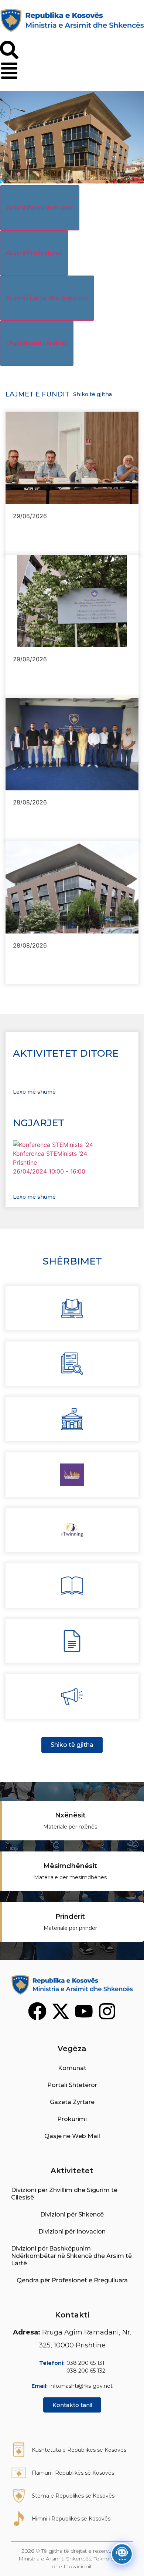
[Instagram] (107, 2011)
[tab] (40, 208)
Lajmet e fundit (37, 394)
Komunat (72, 2068)
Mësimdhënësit (70, 1866)
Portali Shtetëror (72, 2085)
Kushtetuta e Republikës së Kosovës (79, 2450)
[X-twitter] (61, 2011)
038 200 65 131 (85, 2363)
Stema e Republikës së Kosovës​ (73, 2496)
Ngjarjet (39, 1123)
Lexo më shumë (34, 1092)
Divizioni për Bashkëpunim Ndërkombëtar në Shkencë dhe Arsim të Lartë (71, 2256)
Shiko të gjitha (92, 394)
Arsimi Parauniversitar (40, 208)
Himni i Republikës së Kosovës (71, 2519)
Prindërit (70, 1917)
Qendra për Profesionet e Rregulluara (72, 2280)
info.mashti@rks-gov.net (81, 2386)
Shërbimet (72, 1261)
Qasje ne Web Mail (72, 2136)
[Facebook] (37, 2011)
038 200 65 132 (86, 2371)
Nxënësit (70, 1815)
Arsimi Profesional (34, 253)
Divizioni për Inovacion (72, 2231)
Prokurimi (72, 2119)
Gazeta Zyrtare (72, 2102)
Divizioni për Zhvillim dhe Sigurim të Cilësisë (64, 2194)
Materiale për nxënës (70, 1827)
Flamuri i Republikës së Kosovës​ (73, 2473)
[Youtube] (84, 2011)
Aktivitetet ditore (66, 1053)
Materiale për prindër (70, 1928)
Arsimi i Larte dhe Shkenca (47, 298)
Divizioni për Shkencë (72, 2214)
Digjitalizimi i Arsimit (37, 343)
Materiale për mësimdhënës (70, 1877)
